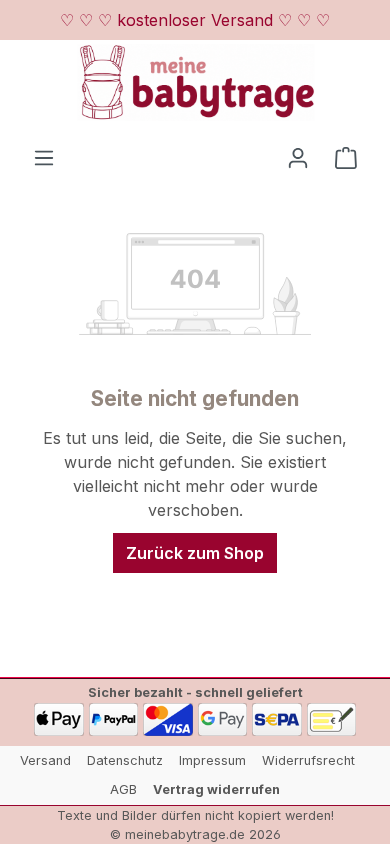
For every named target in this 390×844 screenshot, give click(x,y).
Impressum (212, 760)
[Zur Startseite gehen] (195, 82)
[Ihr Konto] (298, 157)
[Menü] (44, 157)
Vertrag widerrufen (216, 789)
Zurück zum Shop (195, 553)
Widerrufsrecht (308, 760)
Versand (45, 760)
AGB (123, 789)
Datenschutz (125, 760)
